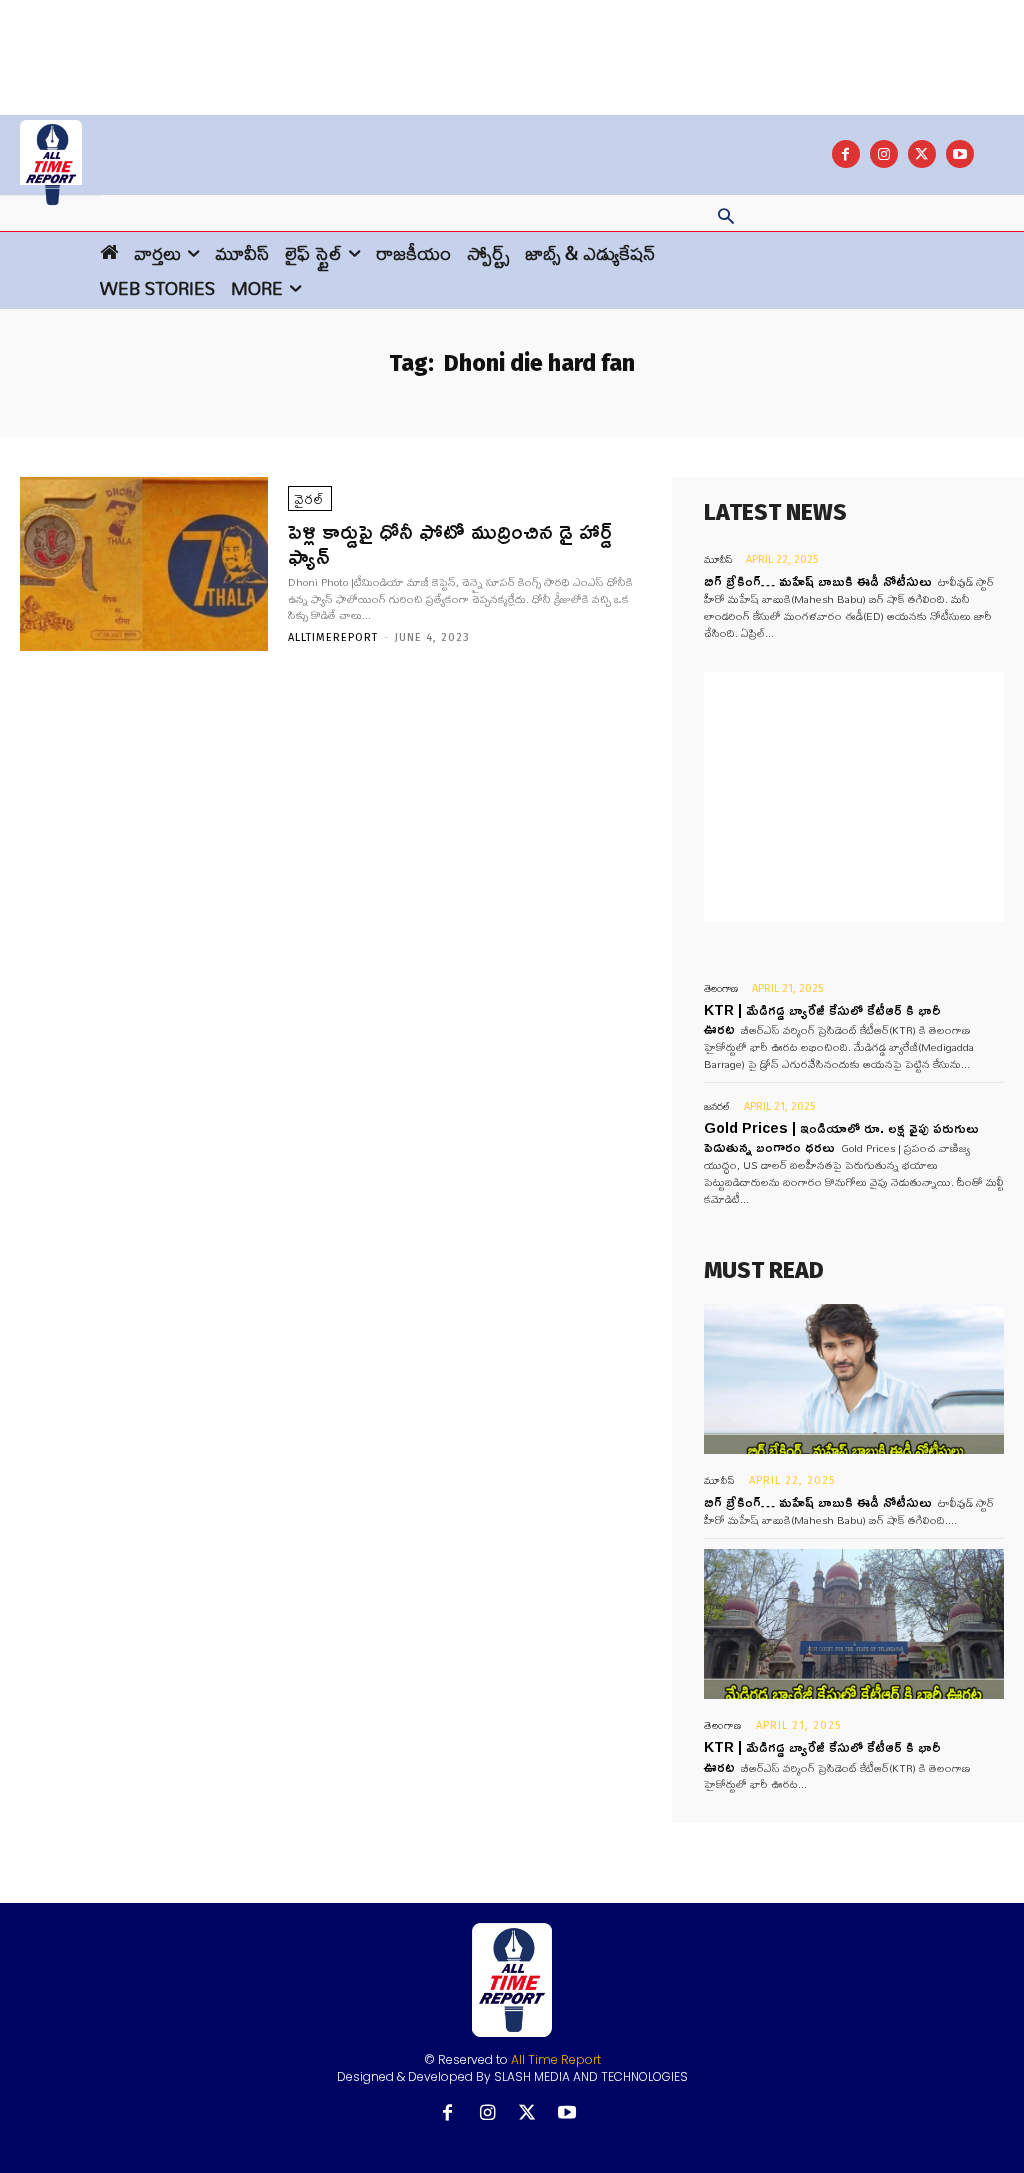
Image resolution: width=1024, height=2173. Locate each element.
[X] (922, 154)
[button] (726, 218)
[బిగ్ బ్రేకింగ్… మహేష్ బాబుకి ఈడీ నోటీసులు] (854, 1379)
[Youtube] (960, 154)
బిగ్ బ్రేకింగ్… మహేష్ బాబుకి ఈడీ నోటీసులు (818, 580)
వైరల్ (310, 498)
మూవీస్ (718, 559)
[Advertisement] (512, 45)
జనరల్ (717, 1106)
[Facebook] (846, 154)
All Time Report (556, 2059)
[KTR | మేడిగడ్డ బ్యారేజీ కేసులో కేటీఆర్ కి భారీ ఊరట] (854, 1624)
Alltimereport (333, 637)
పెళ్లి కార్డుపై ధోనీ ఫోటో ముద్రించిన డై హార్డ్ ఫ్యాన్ (450, 543)
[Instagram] (884, 154)
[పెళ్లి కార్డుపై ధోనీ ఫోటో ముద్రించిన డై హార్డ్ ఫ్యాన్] (144, 564)
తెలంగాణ (721, 988)
